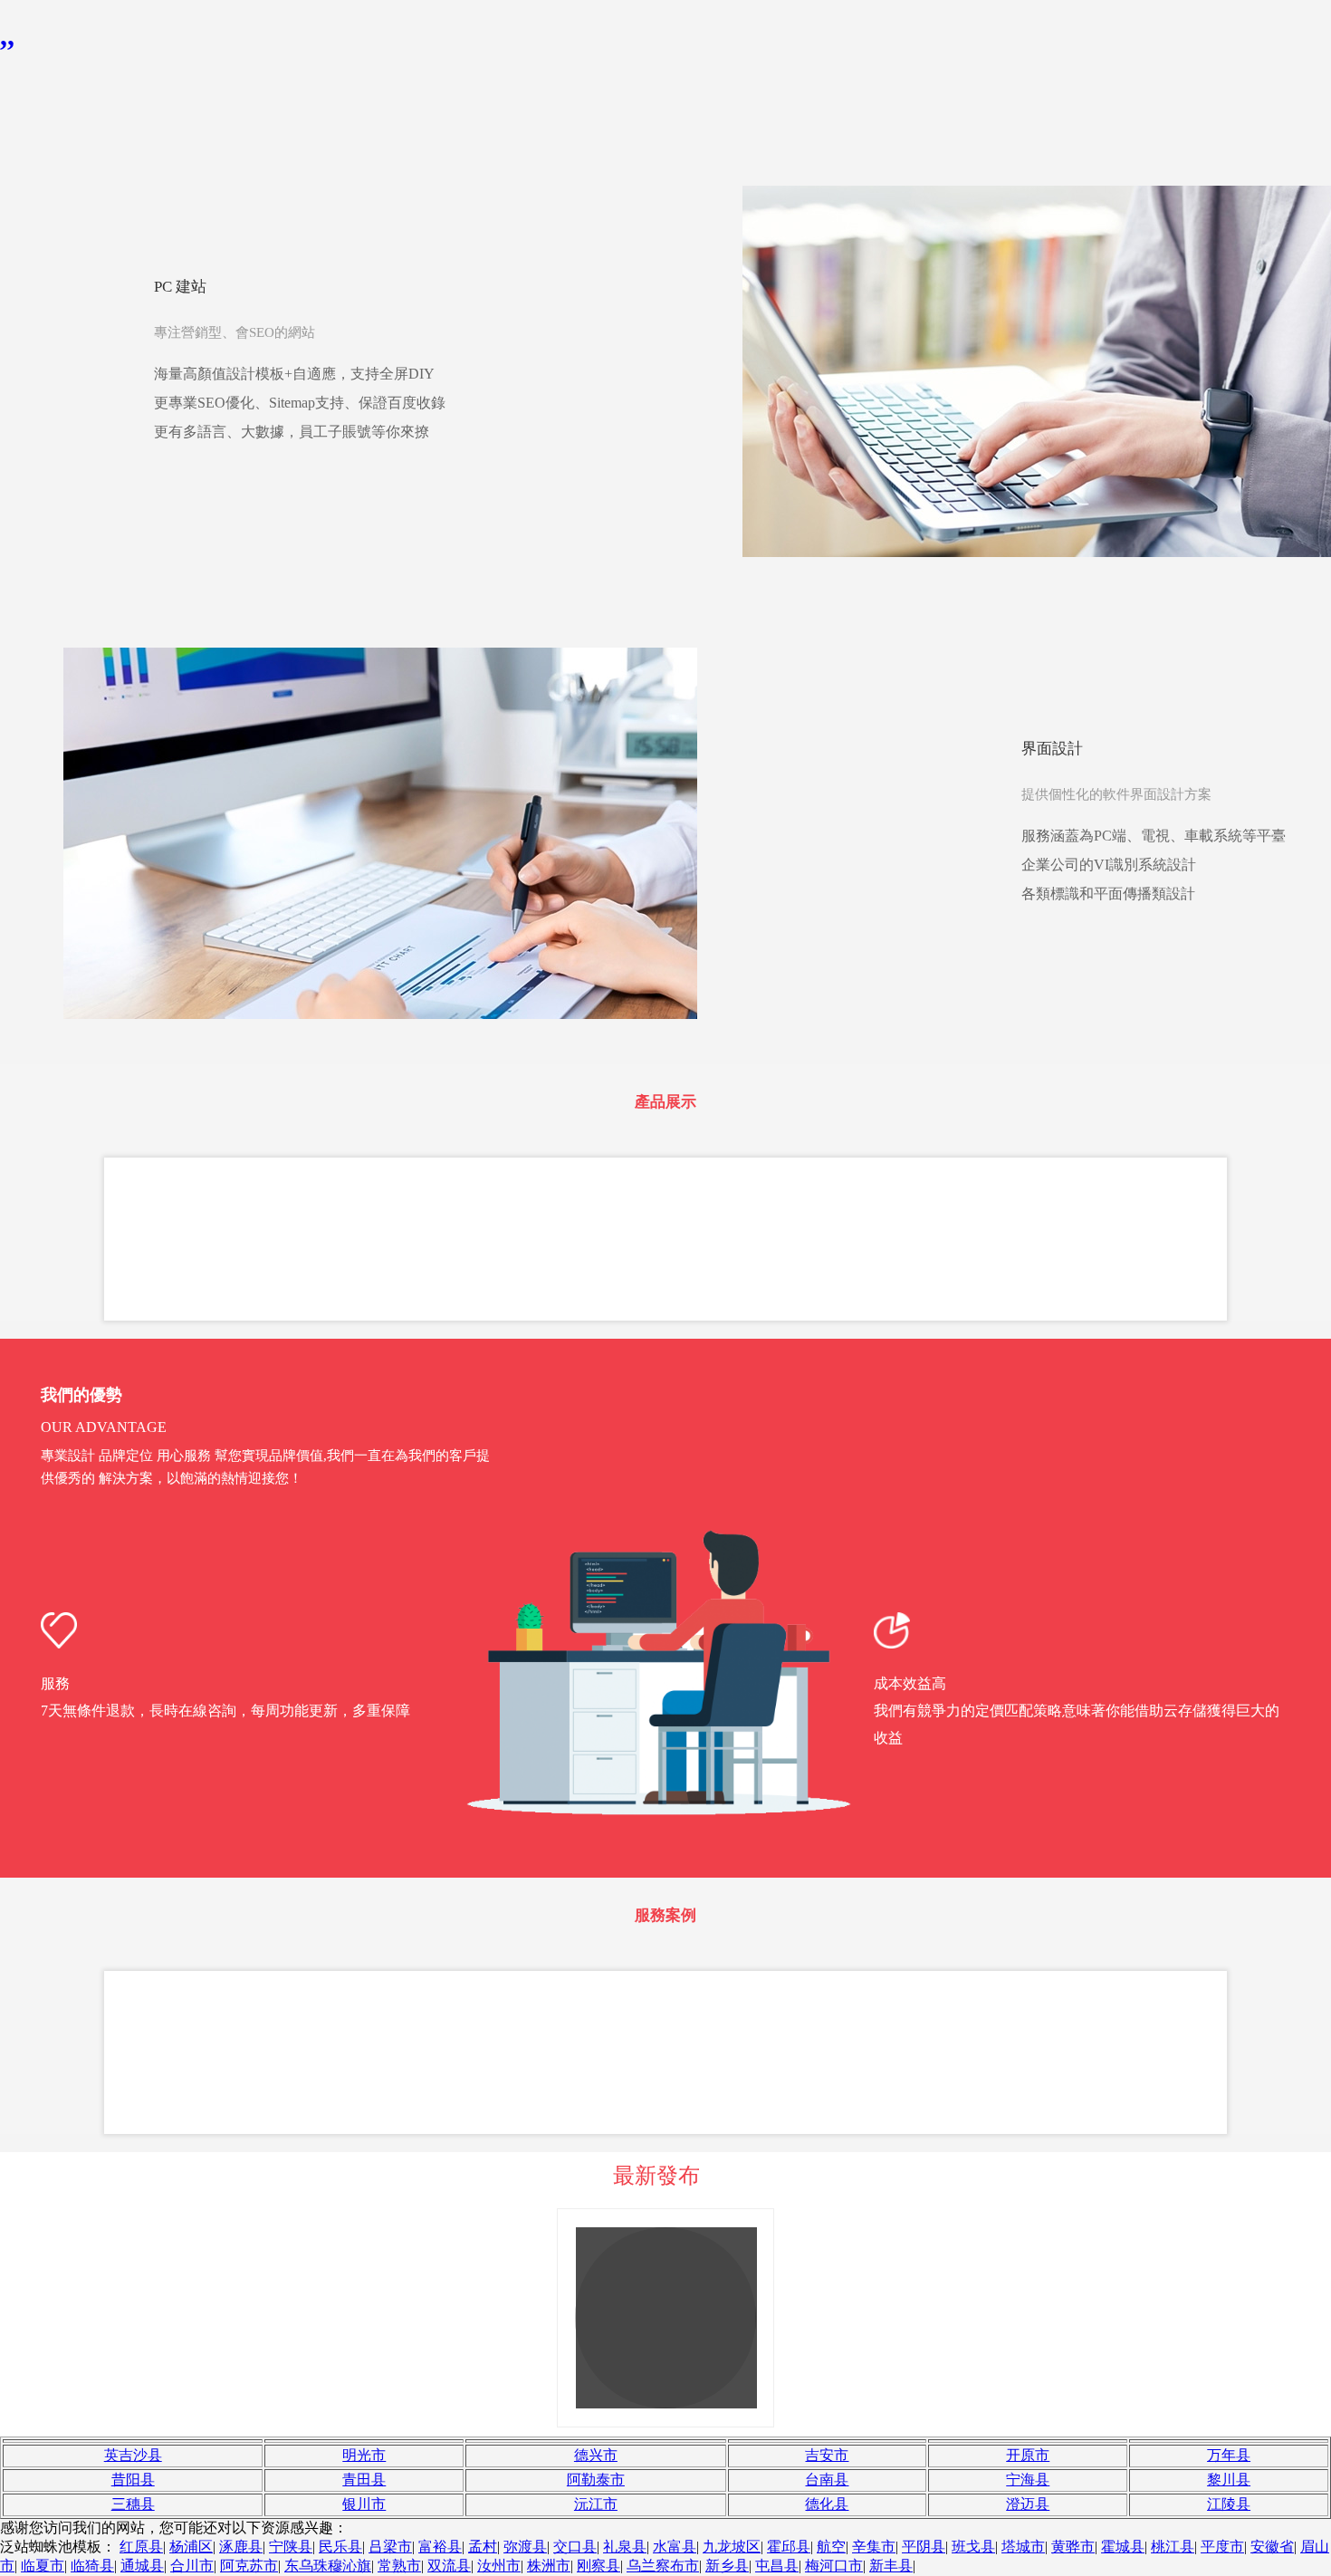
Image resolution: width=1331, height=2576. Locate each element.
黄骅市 (1073, 2547)
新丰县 (891, 2566)
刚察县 (598, 2566)
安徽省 (1272, 2547)
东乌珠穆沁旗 (328, 2566)
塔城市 (1023, 2547)
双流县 (449, 2566)
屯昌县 (777, 2566)
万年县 (1229, 2455)
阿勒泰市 (596, 2480)
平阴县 (924, 2547)
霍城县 (1123, 2547)
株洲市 (549, 2566)
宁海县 (1028, 2480)
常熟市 (399, 2566)
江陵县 (1229, 2504)
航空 (831, 2547)
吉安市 (827, 2455)
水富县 (675, 2547)
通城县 (142, 2566)
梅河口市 (834, 2566)
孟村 (483, 2547)
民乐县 (340, 2547)
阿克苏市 (249, 2566)
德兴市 (596, 2455)
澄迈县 (1028, 2504)
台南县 (827, 2480)
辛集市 (874, 2547)
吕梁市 (390, 2547)
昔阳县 (133, 2480)
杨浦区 (191, 2547)
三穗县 (133, 2504)
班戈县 (973, 2547)
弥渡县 (525, 2547)
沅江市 (596, 2504)
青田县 (364, 2480)
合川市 (192, 2566)
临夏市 (43, 2566)
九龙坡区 (732, 2547)
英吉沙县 (133, 2455)
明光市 (364, 2455)
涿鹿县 (241, 2547)
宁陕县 (291, 2547)
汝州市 (499, 2566)
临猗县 (92, 2566)
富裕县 (440, 2547)
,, (7, 35)
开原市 (1028, 2455)
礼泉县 (625, 2547)
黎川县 (1229, 2480)
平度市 (1222, 2547)
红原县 (141, 2547)
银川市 (364, 2504)
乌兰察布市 (663, 2566)
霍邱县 (789, 2547)
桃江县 (1173, 2547)
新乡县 (727, 2566)
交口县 (575, 2547)
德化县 (827, 2504)
